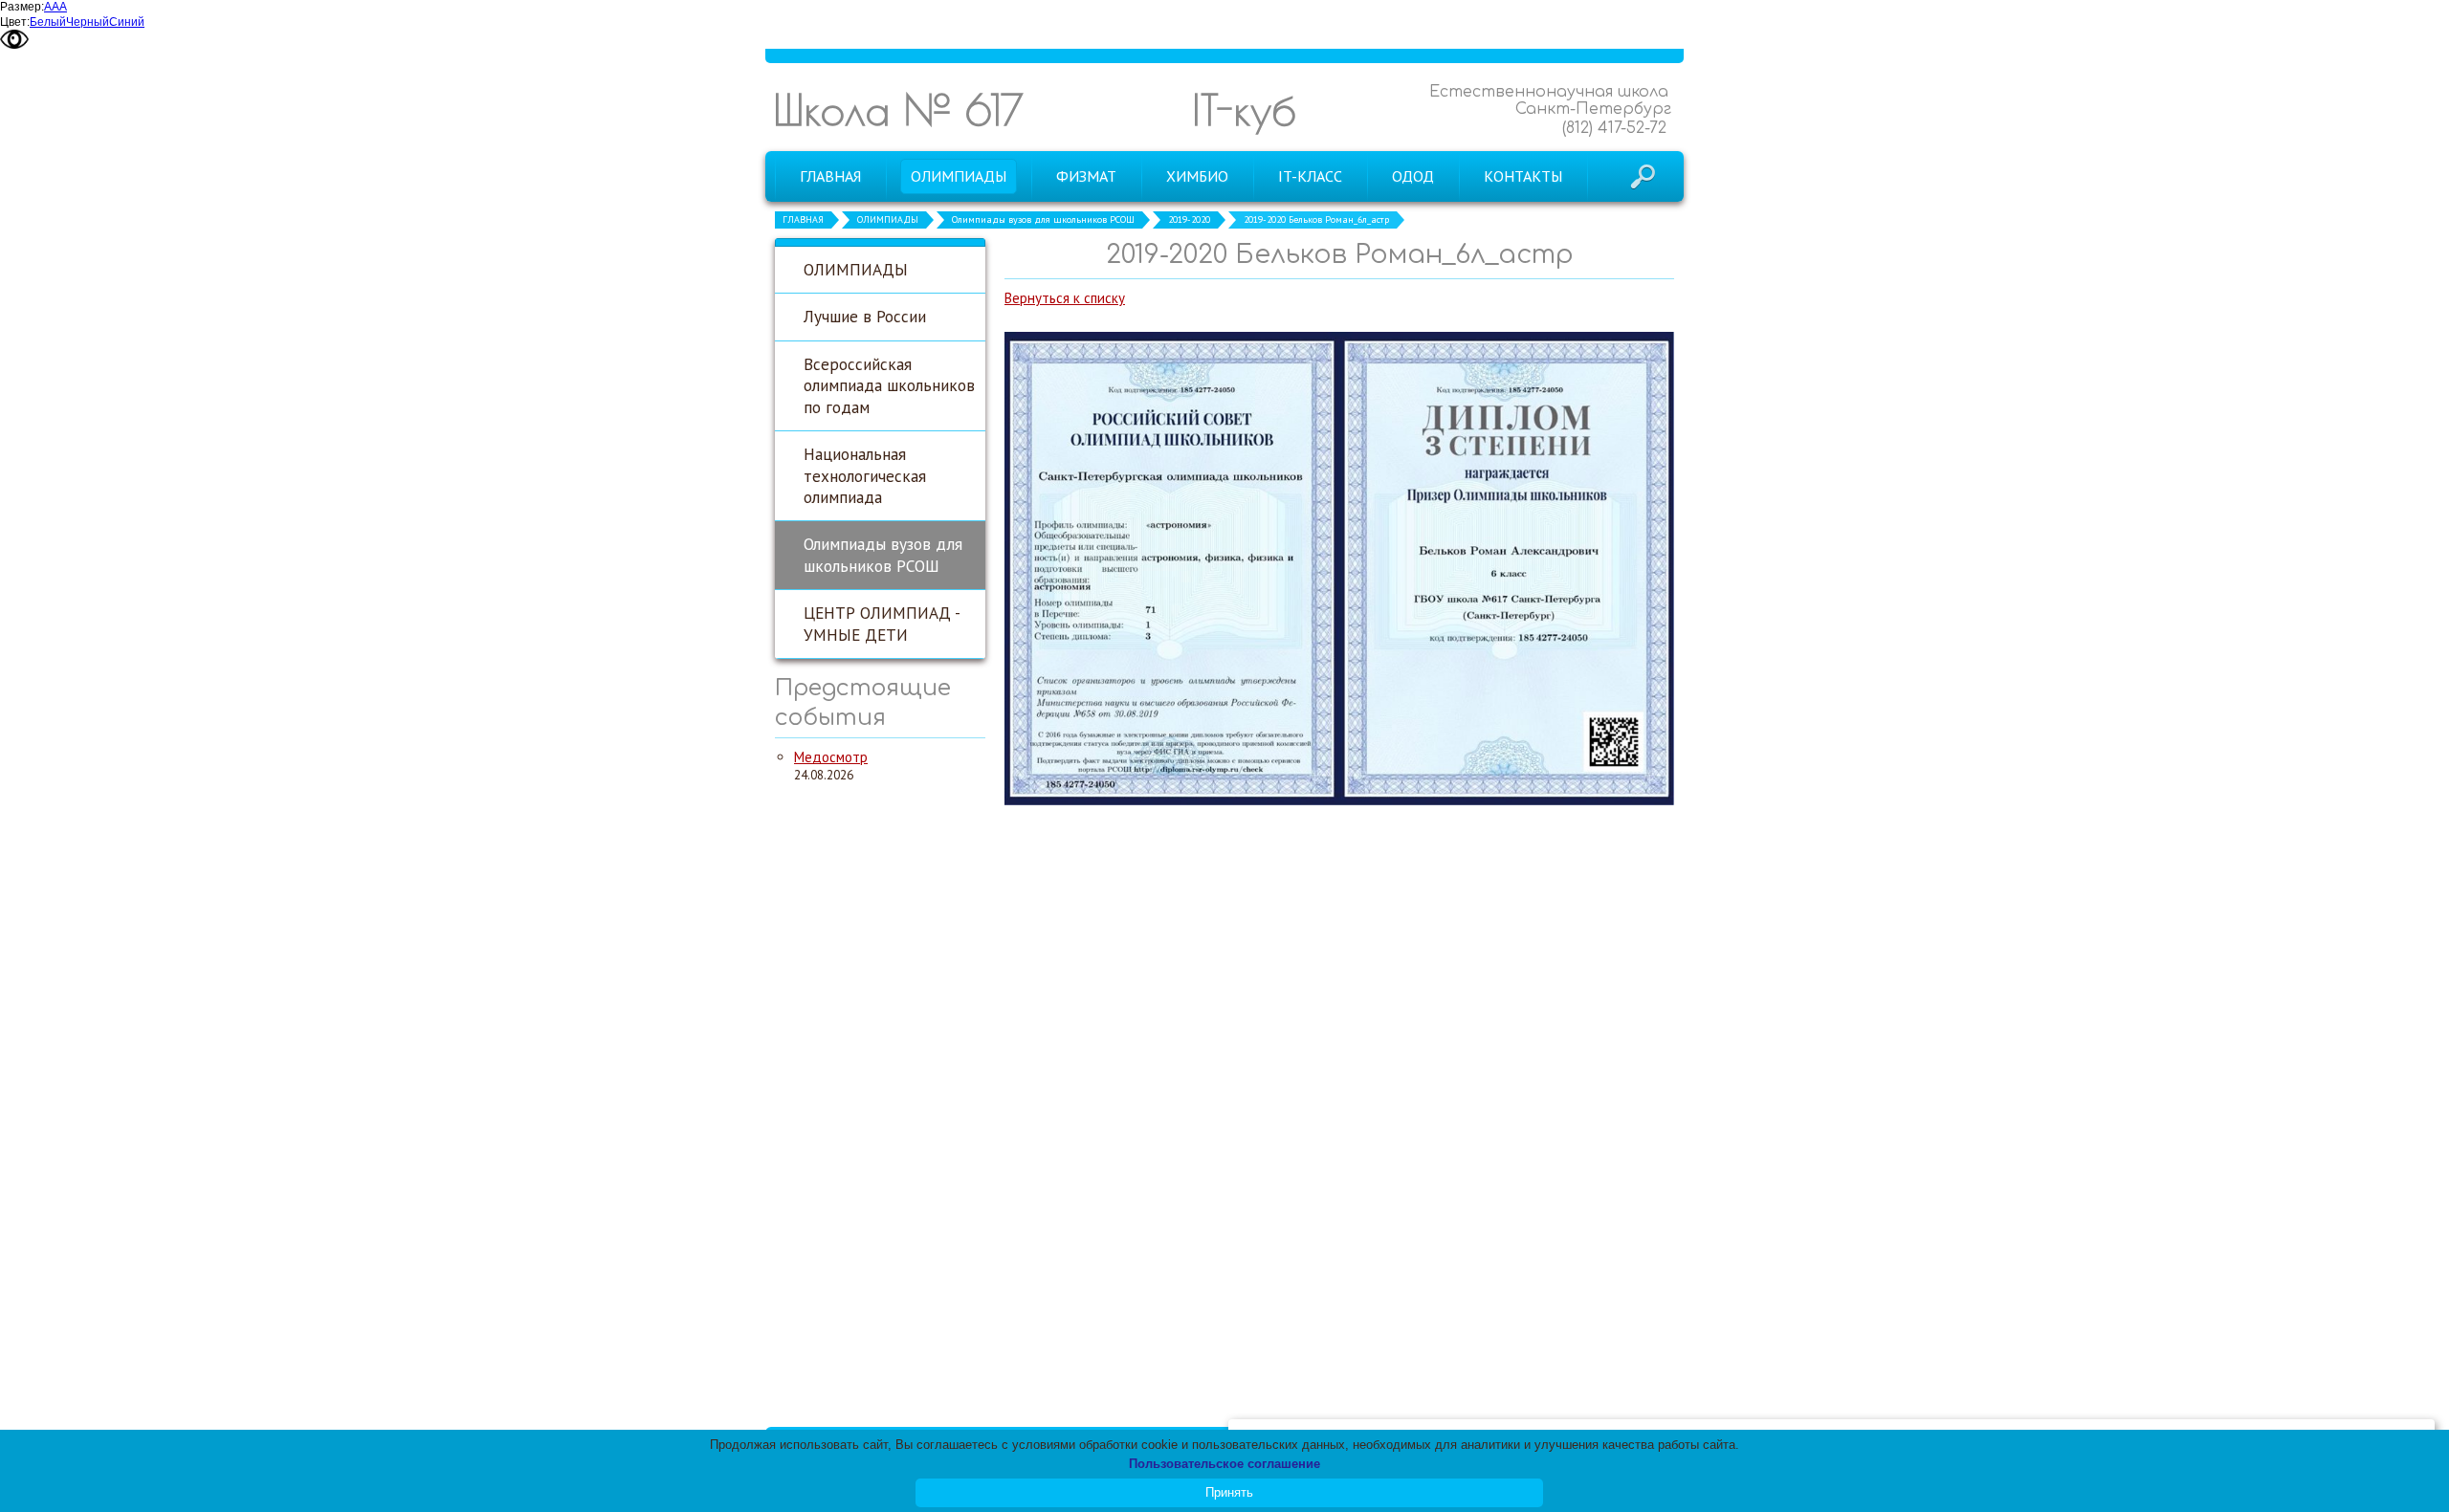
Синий (127, 22)
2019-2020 (1189, 219)
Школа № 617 (898, 110)
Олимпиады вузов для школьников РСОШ (1043, 219)
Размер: (22, 7)
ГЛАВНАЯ (803, 219)
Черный (88, 22)
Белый (48, 22)
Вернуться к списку (1065, 298)
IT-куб (1244, 110)
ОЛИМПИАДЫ (888, 219)
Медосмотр (831, 757)
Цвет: (15, 22)
